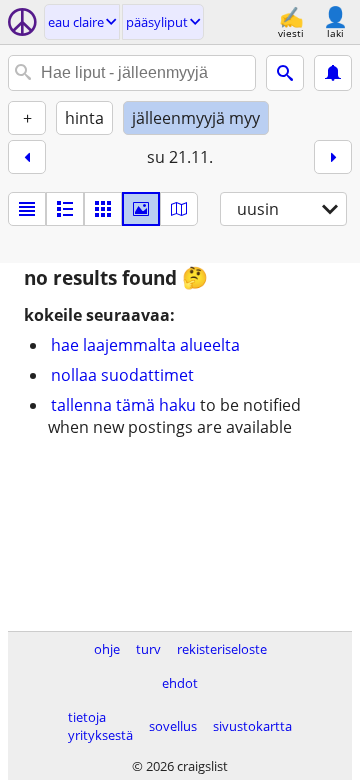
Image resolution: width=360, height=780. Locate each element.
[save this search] (333, 73)
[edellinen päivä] (27, 157)
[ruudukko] (103, 209)
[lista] (27, 209)
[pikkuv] (65, 209)
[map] (179, 209)
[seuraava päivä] (333, 157)
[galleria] (141, 209)
